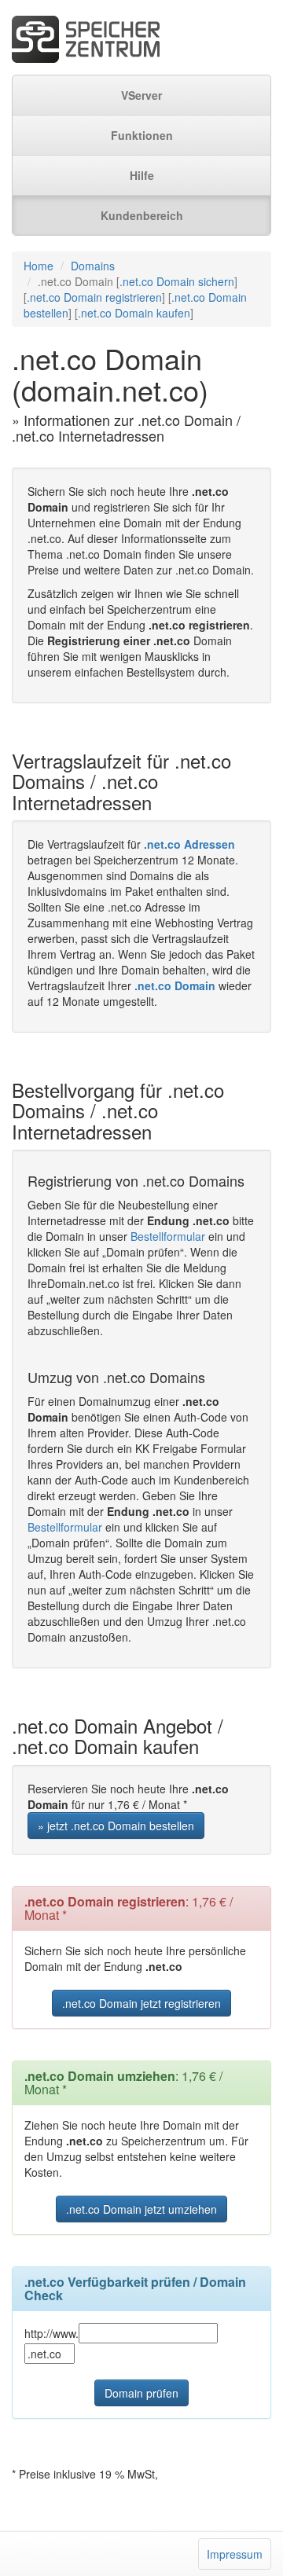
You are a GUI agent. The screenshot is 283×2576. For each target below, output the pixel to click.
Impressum (235, 2554)
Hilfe (142, 175)
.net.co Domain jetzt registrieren (141, 2003)
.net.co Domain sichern (177, 281)
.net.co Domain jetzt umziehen (141, 2209)
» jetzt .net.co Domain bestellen (116, 1826)
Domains (93, 266)
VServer (141, 95)
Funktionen (142, 135)
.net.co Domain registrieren (94, 297)
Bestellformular (168, 1236)
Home (39, 266)
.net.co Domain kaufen (134, 313)
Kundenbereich (142, 215)
